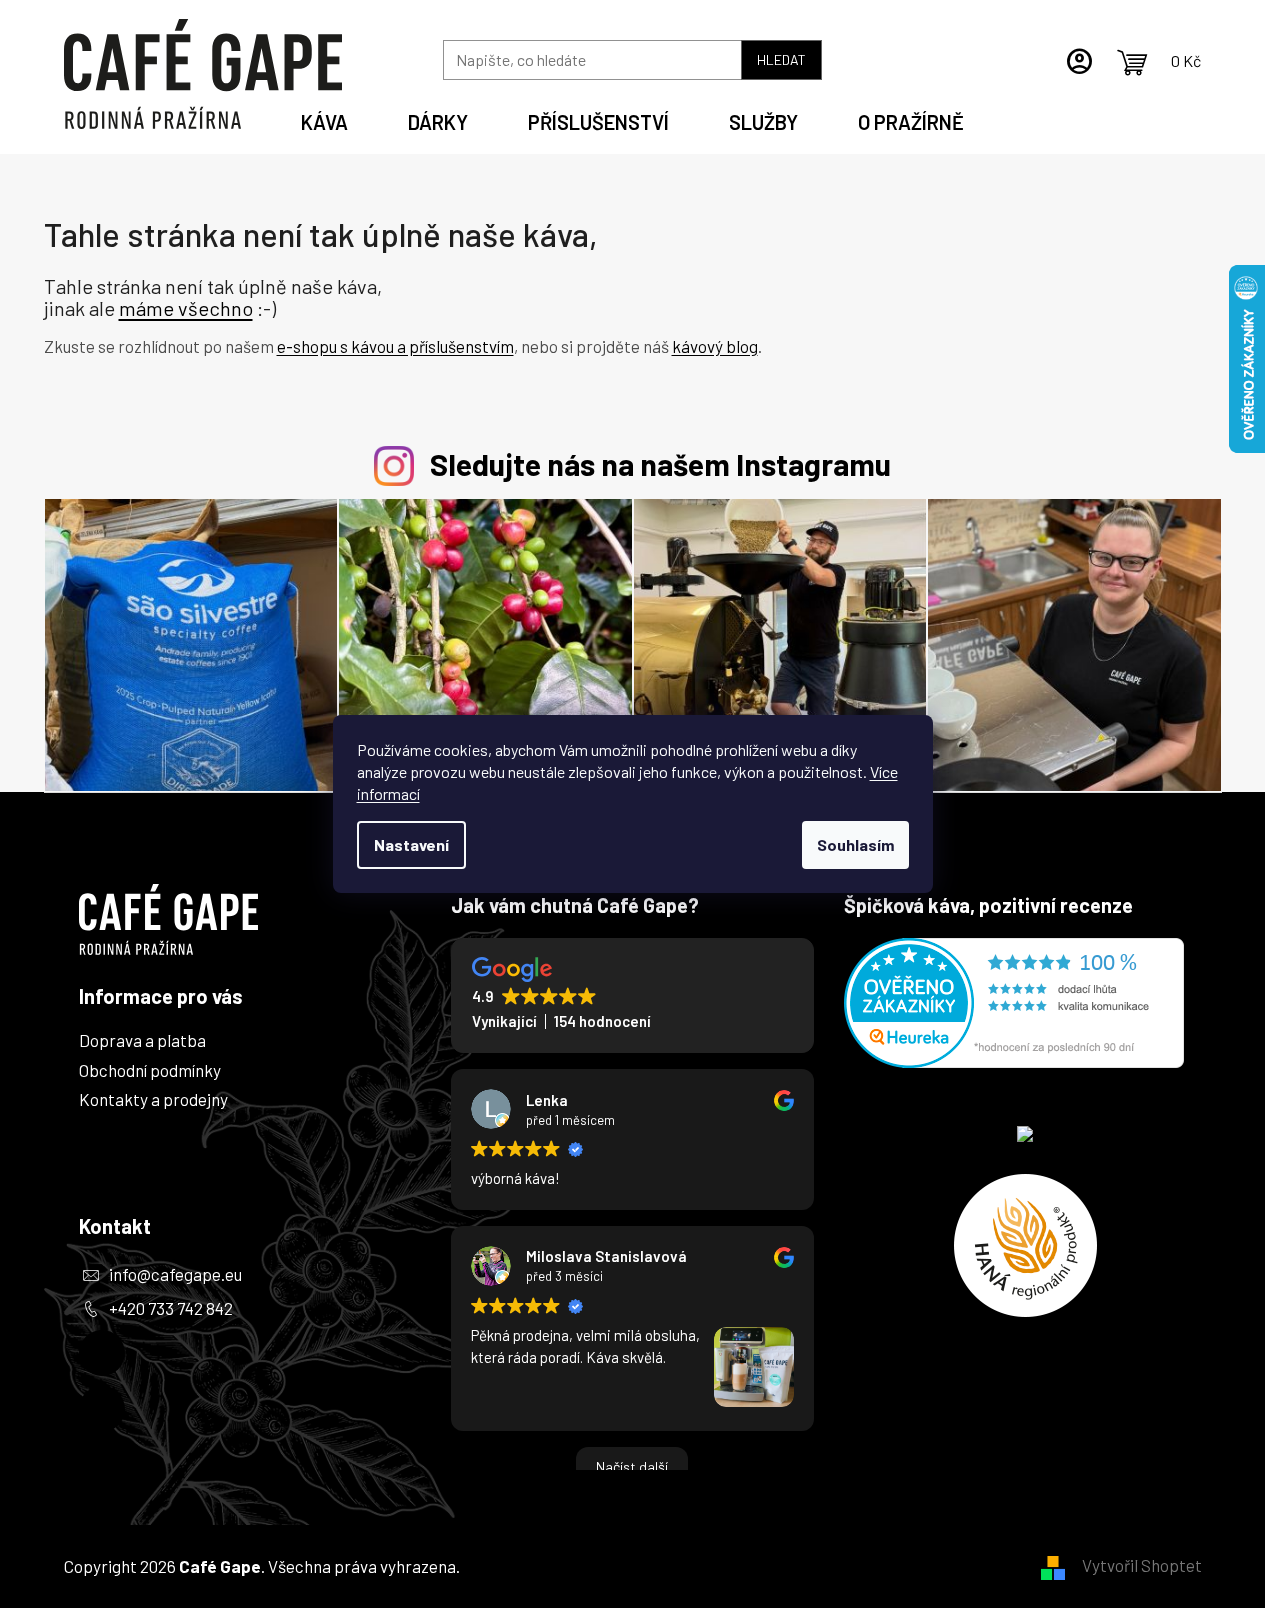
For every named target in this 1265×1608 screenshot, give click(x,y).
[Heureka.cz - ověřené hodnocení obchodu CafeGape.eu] (1014, 1003)
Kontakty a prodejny (153, 1099)
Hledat (781, 59)
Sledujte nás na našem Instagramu (660, 463)
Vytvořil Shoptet (1142, 1565)
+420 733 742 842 (171, 1308)
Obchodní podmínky (150, 1070)
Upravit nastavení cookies (558, 1566)
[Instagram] (102, 1409)
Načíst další (632, 1466)
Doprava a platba (142, 1040)
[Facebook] (102, 1353)
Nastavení (411, 844)
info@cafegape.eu (175, 1274)
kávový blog (715, 346)
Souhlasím (855, 844)
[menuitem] (324, 119)
